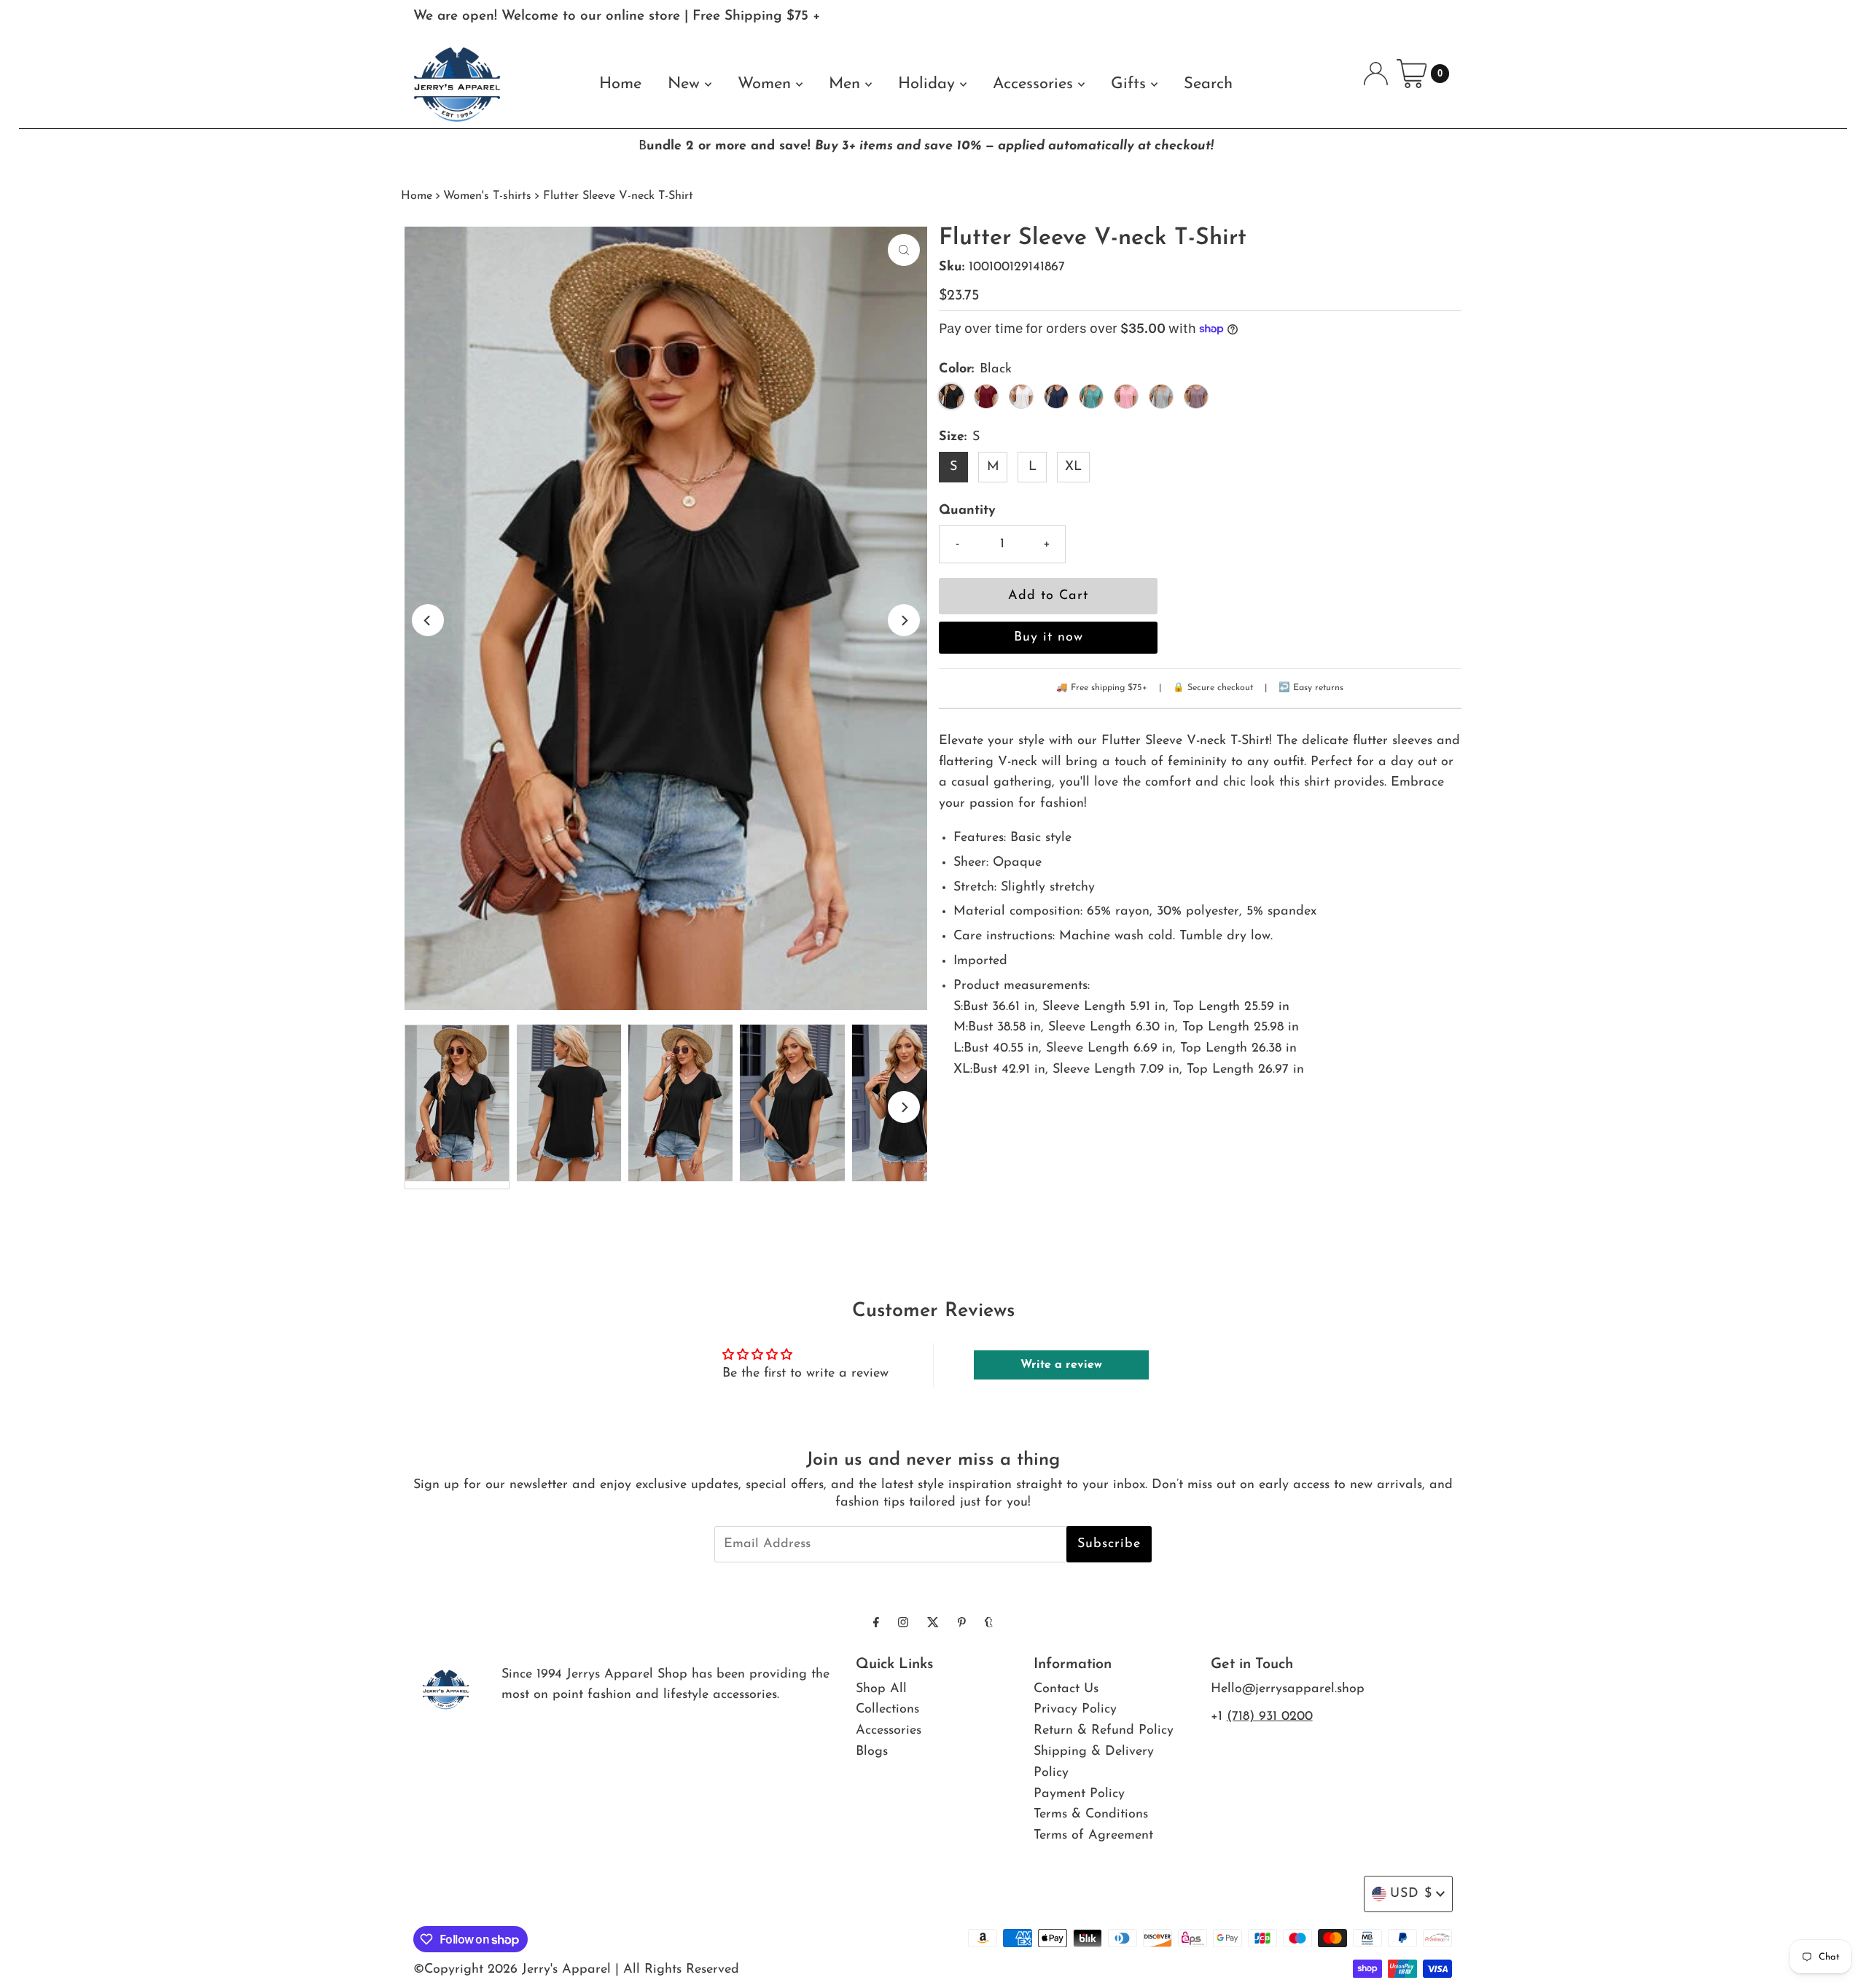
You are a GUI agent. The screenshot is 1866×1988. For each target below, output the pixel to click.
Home (620, 84)
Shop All (881, 1689)
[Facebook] (876, 1624)
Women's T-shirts (487, 196)
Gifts (1131, 84)
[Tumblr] (989, 1624)
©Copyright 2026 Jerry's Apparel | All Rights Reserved (576, 1970)
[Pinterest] (962, 1624)
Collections (887, 1710)
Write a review (1061, 1365)
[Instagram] (903, 1624)
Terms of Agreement (1093, 1836)
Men (847, 84)
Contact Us (1066, 1689)
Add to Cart (1048, 596)
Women (767, 84)
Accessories (1035, 84)
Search (1208, 84)
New (686, 84)
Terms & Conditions (1091, 1815)
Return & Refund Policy (1104, 1731)
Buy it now (1049, 638)
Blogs (872, 1752)
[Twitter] (933, 1624)
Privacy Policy (1075, 1710)
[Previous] (428, 620)
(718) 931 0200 (1270, 1717)
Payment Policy (1079, 1794)
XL (1073, 467)
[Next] (904, 620)
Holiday (929, 84)
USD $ (1411, 1894)
